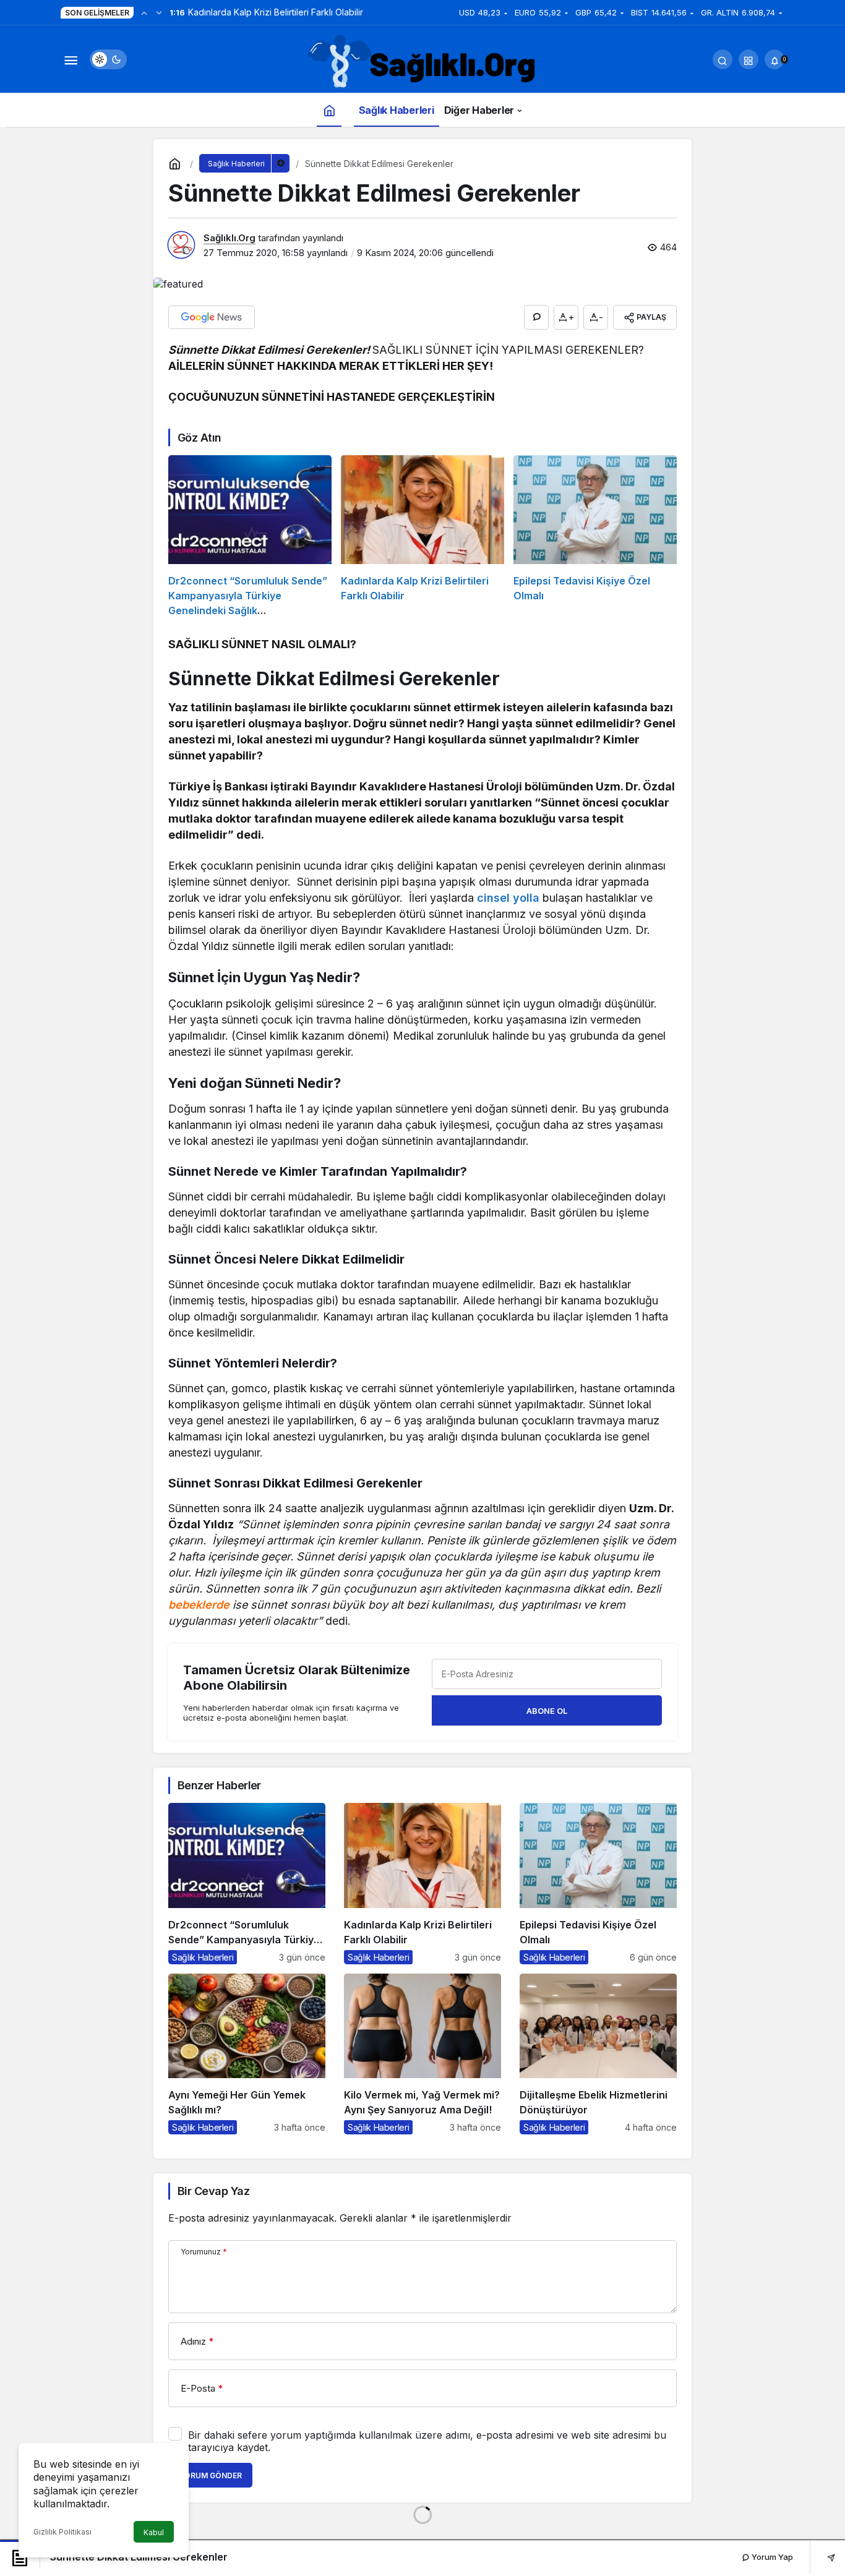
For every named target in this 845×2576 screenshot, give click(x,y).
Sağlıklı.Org (229, 238)
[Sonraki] (159, 12)
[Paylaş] (822, 2557)
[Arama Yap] (723, 59)
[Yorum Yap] (536, 317)
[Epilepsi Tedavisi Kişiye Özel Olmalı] (595, 537)
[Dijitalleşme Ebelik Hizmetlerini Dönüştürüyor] (598, 2054)
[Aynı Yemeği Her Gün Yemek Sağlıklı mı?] (247, 2054)
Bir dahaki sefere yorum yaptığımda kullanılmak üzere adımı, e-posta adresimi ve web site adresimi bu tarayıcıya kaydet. (427, 2441)
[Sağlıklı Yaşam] (422, 62)
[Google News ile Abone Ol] (212, 317)
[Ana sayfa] (329, 110)
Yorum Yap (771, 2557)
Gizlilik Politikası (62, 2532)
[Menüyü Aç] (71, 59)
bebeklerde (199, 1605)
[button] (748, 59)
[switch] (108, 59)
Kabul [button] (154, 2532)
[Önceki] (144, 12)
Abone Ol (547, 1711)
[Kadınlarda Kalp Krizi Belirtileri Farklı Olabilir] (422, 537)
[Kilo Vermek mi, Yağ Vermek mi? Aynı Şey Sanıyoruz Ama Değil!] (422, 2054)
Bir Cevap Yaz (213, 2191)
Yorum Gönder (210, 2475)
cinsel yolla (508, 898)
